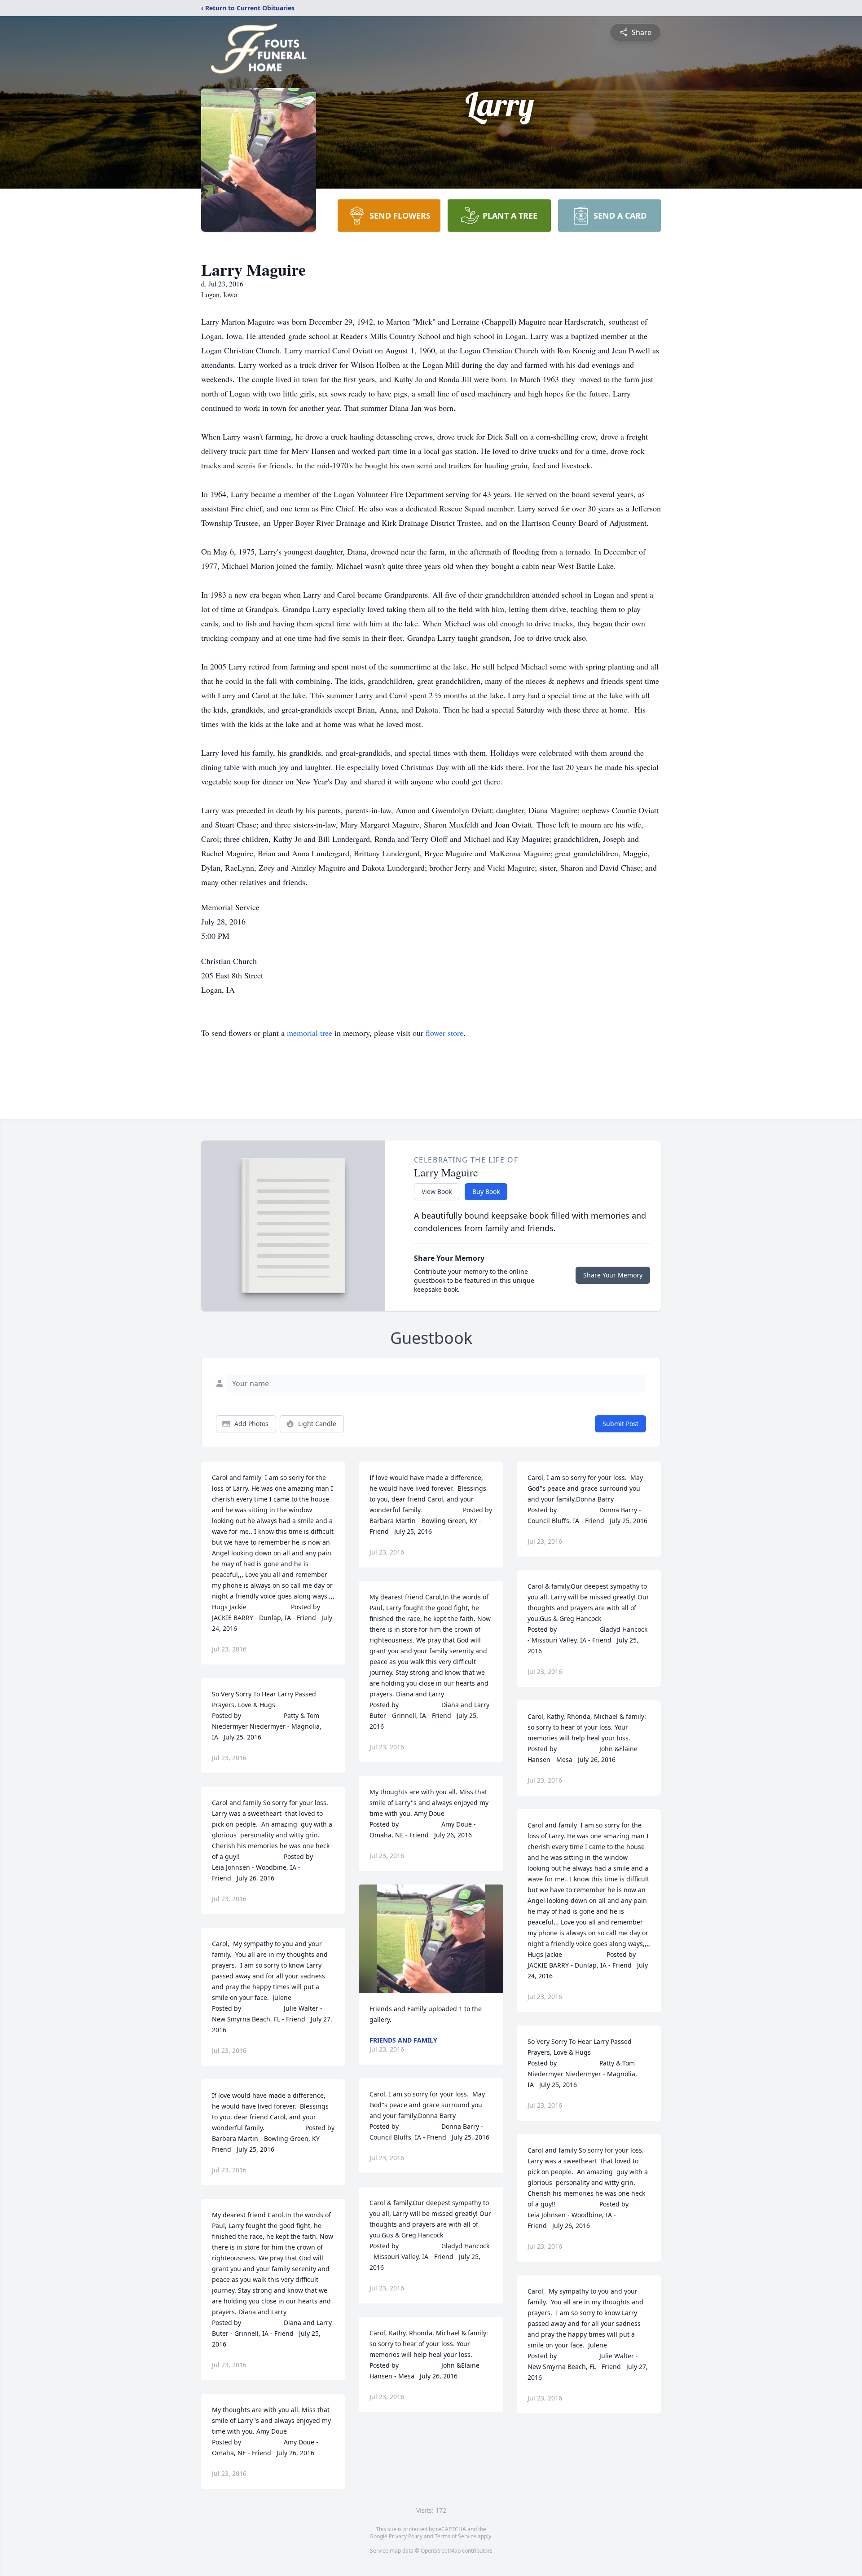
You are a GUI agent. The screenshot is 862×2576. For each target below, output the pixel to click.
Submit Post (620, 1424)
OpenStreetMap (441, 2551)
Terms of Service (455, 2536)
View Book (437, 1191)
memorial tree (310, 1033)
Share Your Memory (613, 1275)
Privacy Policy (406, 2536)
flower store (444, 1033)
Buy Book (486, 1191)
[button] (431, 1939)
